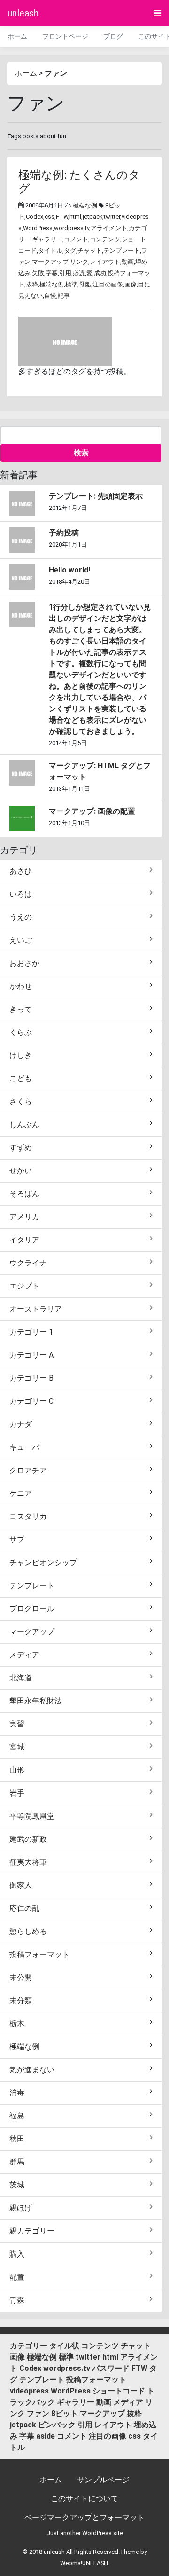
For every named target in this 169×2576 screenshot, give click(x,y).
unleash (23, 13)
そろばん (24, 1194)
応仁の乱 (24, 1908)
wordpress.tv (72, 228)
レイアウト (105, 262)
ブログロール (32, 1609)
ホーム (17, 36)
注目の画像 (108, 284)
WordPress (38, 228)
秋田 (17, 2139)
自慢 (50, 296)
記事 (64, 296)
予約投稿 (64, 533)
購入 (17, 2254)
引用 (65, 273)
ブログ (113, 36)
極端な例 (85, 205)
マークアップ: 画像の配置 (92, 811)
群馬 (17, 2162)
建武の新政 (28, 1839)
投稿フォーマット (39, 1954)
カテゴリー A (31, 1355)
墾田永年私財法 (36, 1701)
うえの (21, 917)
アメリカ (24, 1217)
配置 (17, 2277)
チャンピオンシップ (43, 1562)
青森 (17, 2300)
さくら (21, 1101)
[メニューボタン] (157, 13)
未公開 (21, 1977)
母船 (85, 284)
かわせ (21, 986)
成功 (100, 273)
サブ (17, 1539)
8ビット (65, 2413)
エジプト (24, 1286)
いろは (21, 894)
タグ (70, 250)
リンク (79, 262)
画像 (131, 284)
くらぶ (21, 1032)
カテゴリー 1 (31, 1332)
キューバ (24, 1447)
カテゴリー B (31, 1378)
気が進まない (32, 2070)
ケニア (21, 1493)
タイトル (50, 250)
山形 (17, 1770)
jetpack (92, 217)
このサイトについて (84, 2499)
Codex (35, 217)
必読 (79, 273)
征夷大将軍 (28, 1862)
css (50, 217)
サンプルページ (103, 2480)
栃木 (17, 2023)
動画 (128, 262)
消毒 (17, 2093)
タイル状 (64, 2346)
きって (21, 1009)
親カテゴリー (32, 2231)
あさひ (21, 871)
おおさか (24, 963)
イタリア (24, 1240)
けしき (21, 1055)
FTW (62, 217)
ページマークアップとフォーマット (84, 2517)
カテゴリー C (31, 1401)
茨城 (17, 2185)
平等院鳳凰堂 (32, 1816)
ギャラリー (47, 239)
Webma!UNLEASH (84, 2563)
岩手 (17, 1793)
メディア (24, 1655)
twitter (112, 217)
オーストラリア (36, 1309)
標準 (71, 284)
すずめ (21, 1148)
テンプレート (122, 250)
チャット (90, 250)
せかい (21, 1171)
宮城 (17, 1747)
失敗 (38, 273)
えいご (21, 940)
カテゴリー (29, 2346)
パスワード (111, 2368)
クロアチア (28, 1470)
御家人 (21, 1885)
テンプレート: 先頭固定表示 (96, 496)
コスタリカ (28, 1516)
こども (21, 1078)
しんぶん (24, 1125)
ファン (38, 2413)
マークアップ (50, 262)
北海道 (21, 1678)
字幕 (52, 273)
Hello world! (69, 570)
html (75, 217)
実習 (17, 1724)
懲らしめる (28, 1931)
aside (46, 2436)
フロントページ (65, 36)
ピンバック (57, 2425)
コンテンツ (105, 239)
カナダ (21, 1424)
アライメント (109, 228)
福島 (17, 2116)
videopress (29, 2391)
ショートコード (119, 2391)
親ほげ (21, 2208)
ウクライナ (28, 1263)
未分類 (21, 2000)
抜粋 (32, 284)
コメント (76, 239)
